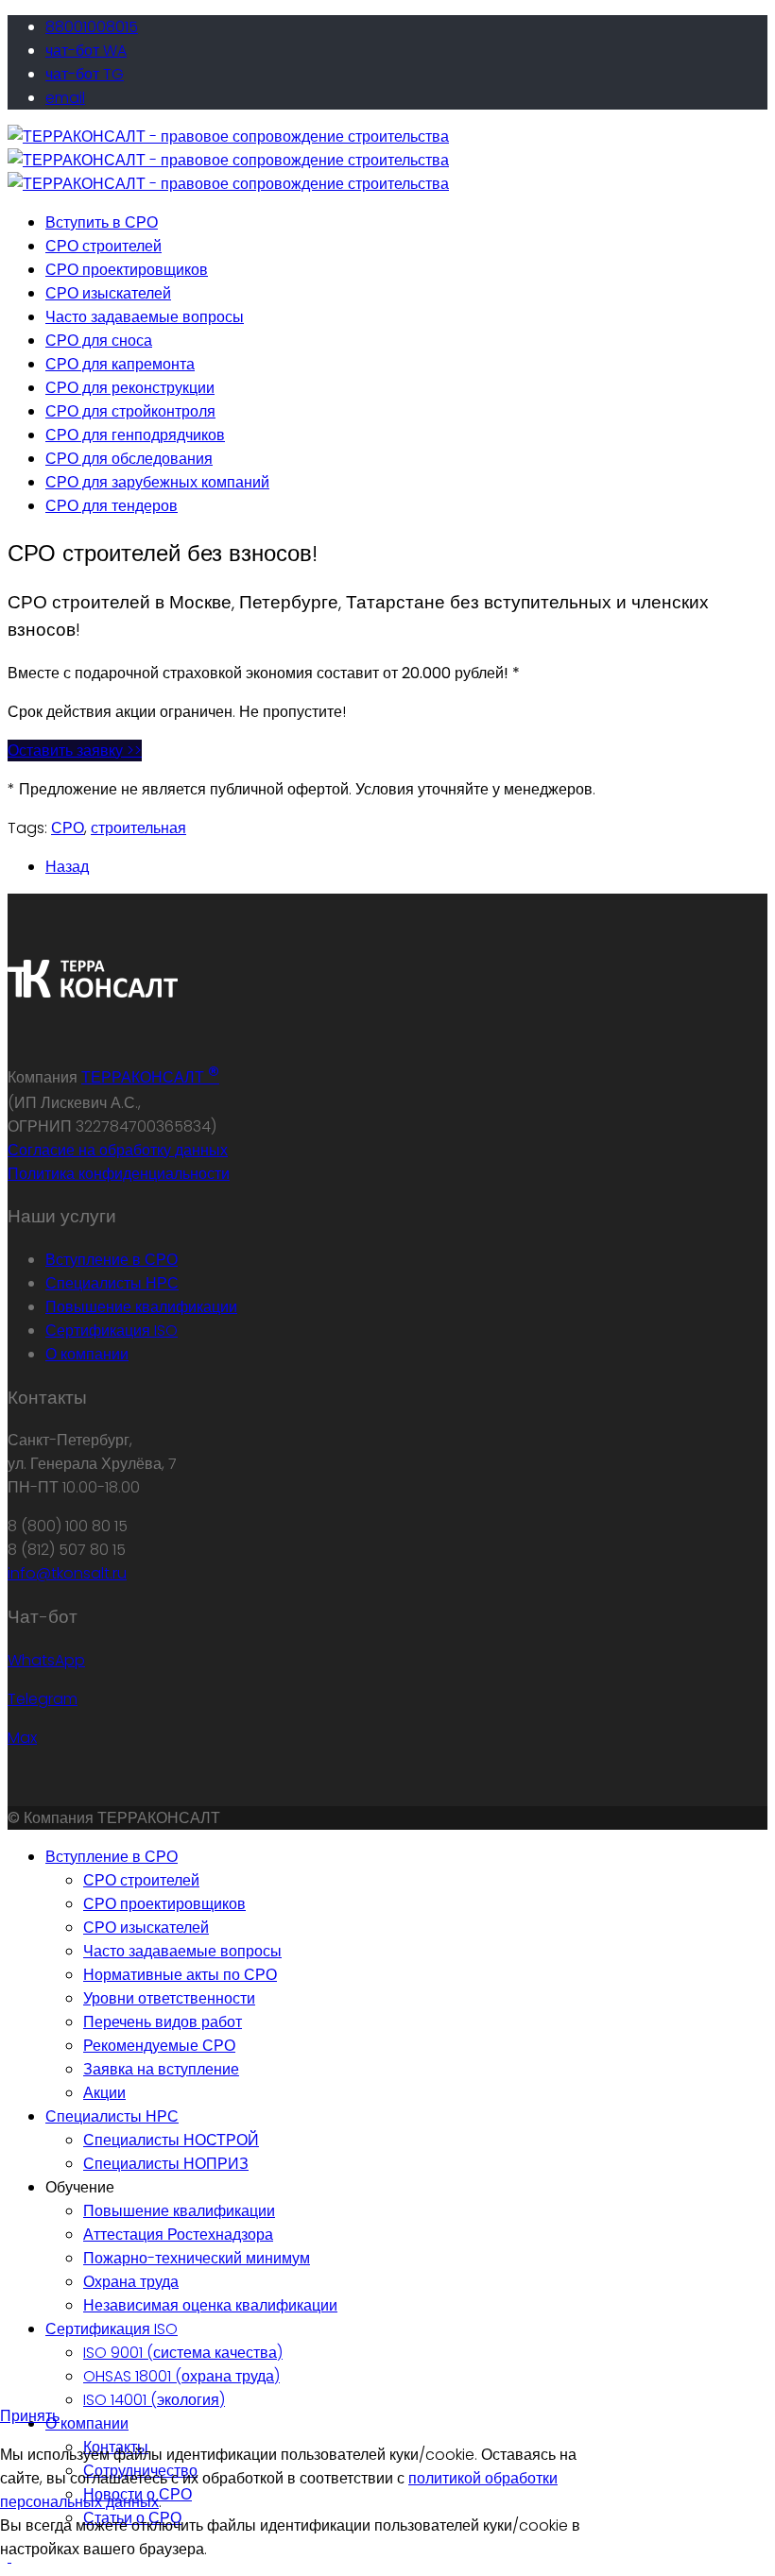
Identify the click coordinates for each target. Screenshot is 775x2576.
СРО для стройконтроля (130, 411)
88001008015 (92, 27)
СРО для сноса (99, 341)
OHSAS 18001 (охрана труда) (181, 2376)
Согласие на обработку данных (118, 1150)
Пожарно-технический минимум (197, 2258)
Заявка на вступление (161, 2069)
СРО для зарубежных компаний (157, 482)
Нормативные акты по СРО (180, 1975)
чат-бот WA (86, 51)
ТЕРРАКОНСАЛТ (150, 1077)
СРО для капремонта (120, 364)
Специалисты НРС (112, 1283)
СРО (68, 828)
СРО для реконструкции (130, 388)
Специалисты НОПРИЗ (166, 2164)
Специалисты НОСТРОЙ (171, 2140)
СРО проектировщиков (127, 270)
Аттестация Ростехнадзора (178, 2235)
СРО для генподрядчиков (135, 435)
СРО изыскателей (108, 293)
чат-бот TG (85, 74)
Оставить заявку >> (75, 751)
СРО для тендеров (112, 506)
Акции (104, 2093)
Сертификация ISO (112, 1331)
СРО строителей (103, 246)
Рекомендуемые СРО (159, 2046)
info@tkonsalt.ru (67, 1573)
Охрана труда (131, 2282)
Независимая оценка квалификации (210, 2305)
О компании (87, 1354)
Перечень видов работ (163, 2022)
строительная (138, 828)
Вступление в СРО (112, 1260)
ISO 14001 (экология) (154, 2400)
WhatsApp (46, 1660)
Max (22, 1738)
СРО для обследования (129, 459)
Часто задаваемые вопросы (145, 317)
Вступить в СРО (102, 222)
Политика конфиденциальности (119, 1174)
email (65, 98)
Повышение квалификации (141, 1307)
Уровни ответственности (169, 1998)
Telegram (43, 1699)
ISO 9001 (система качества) (183, 2353)
